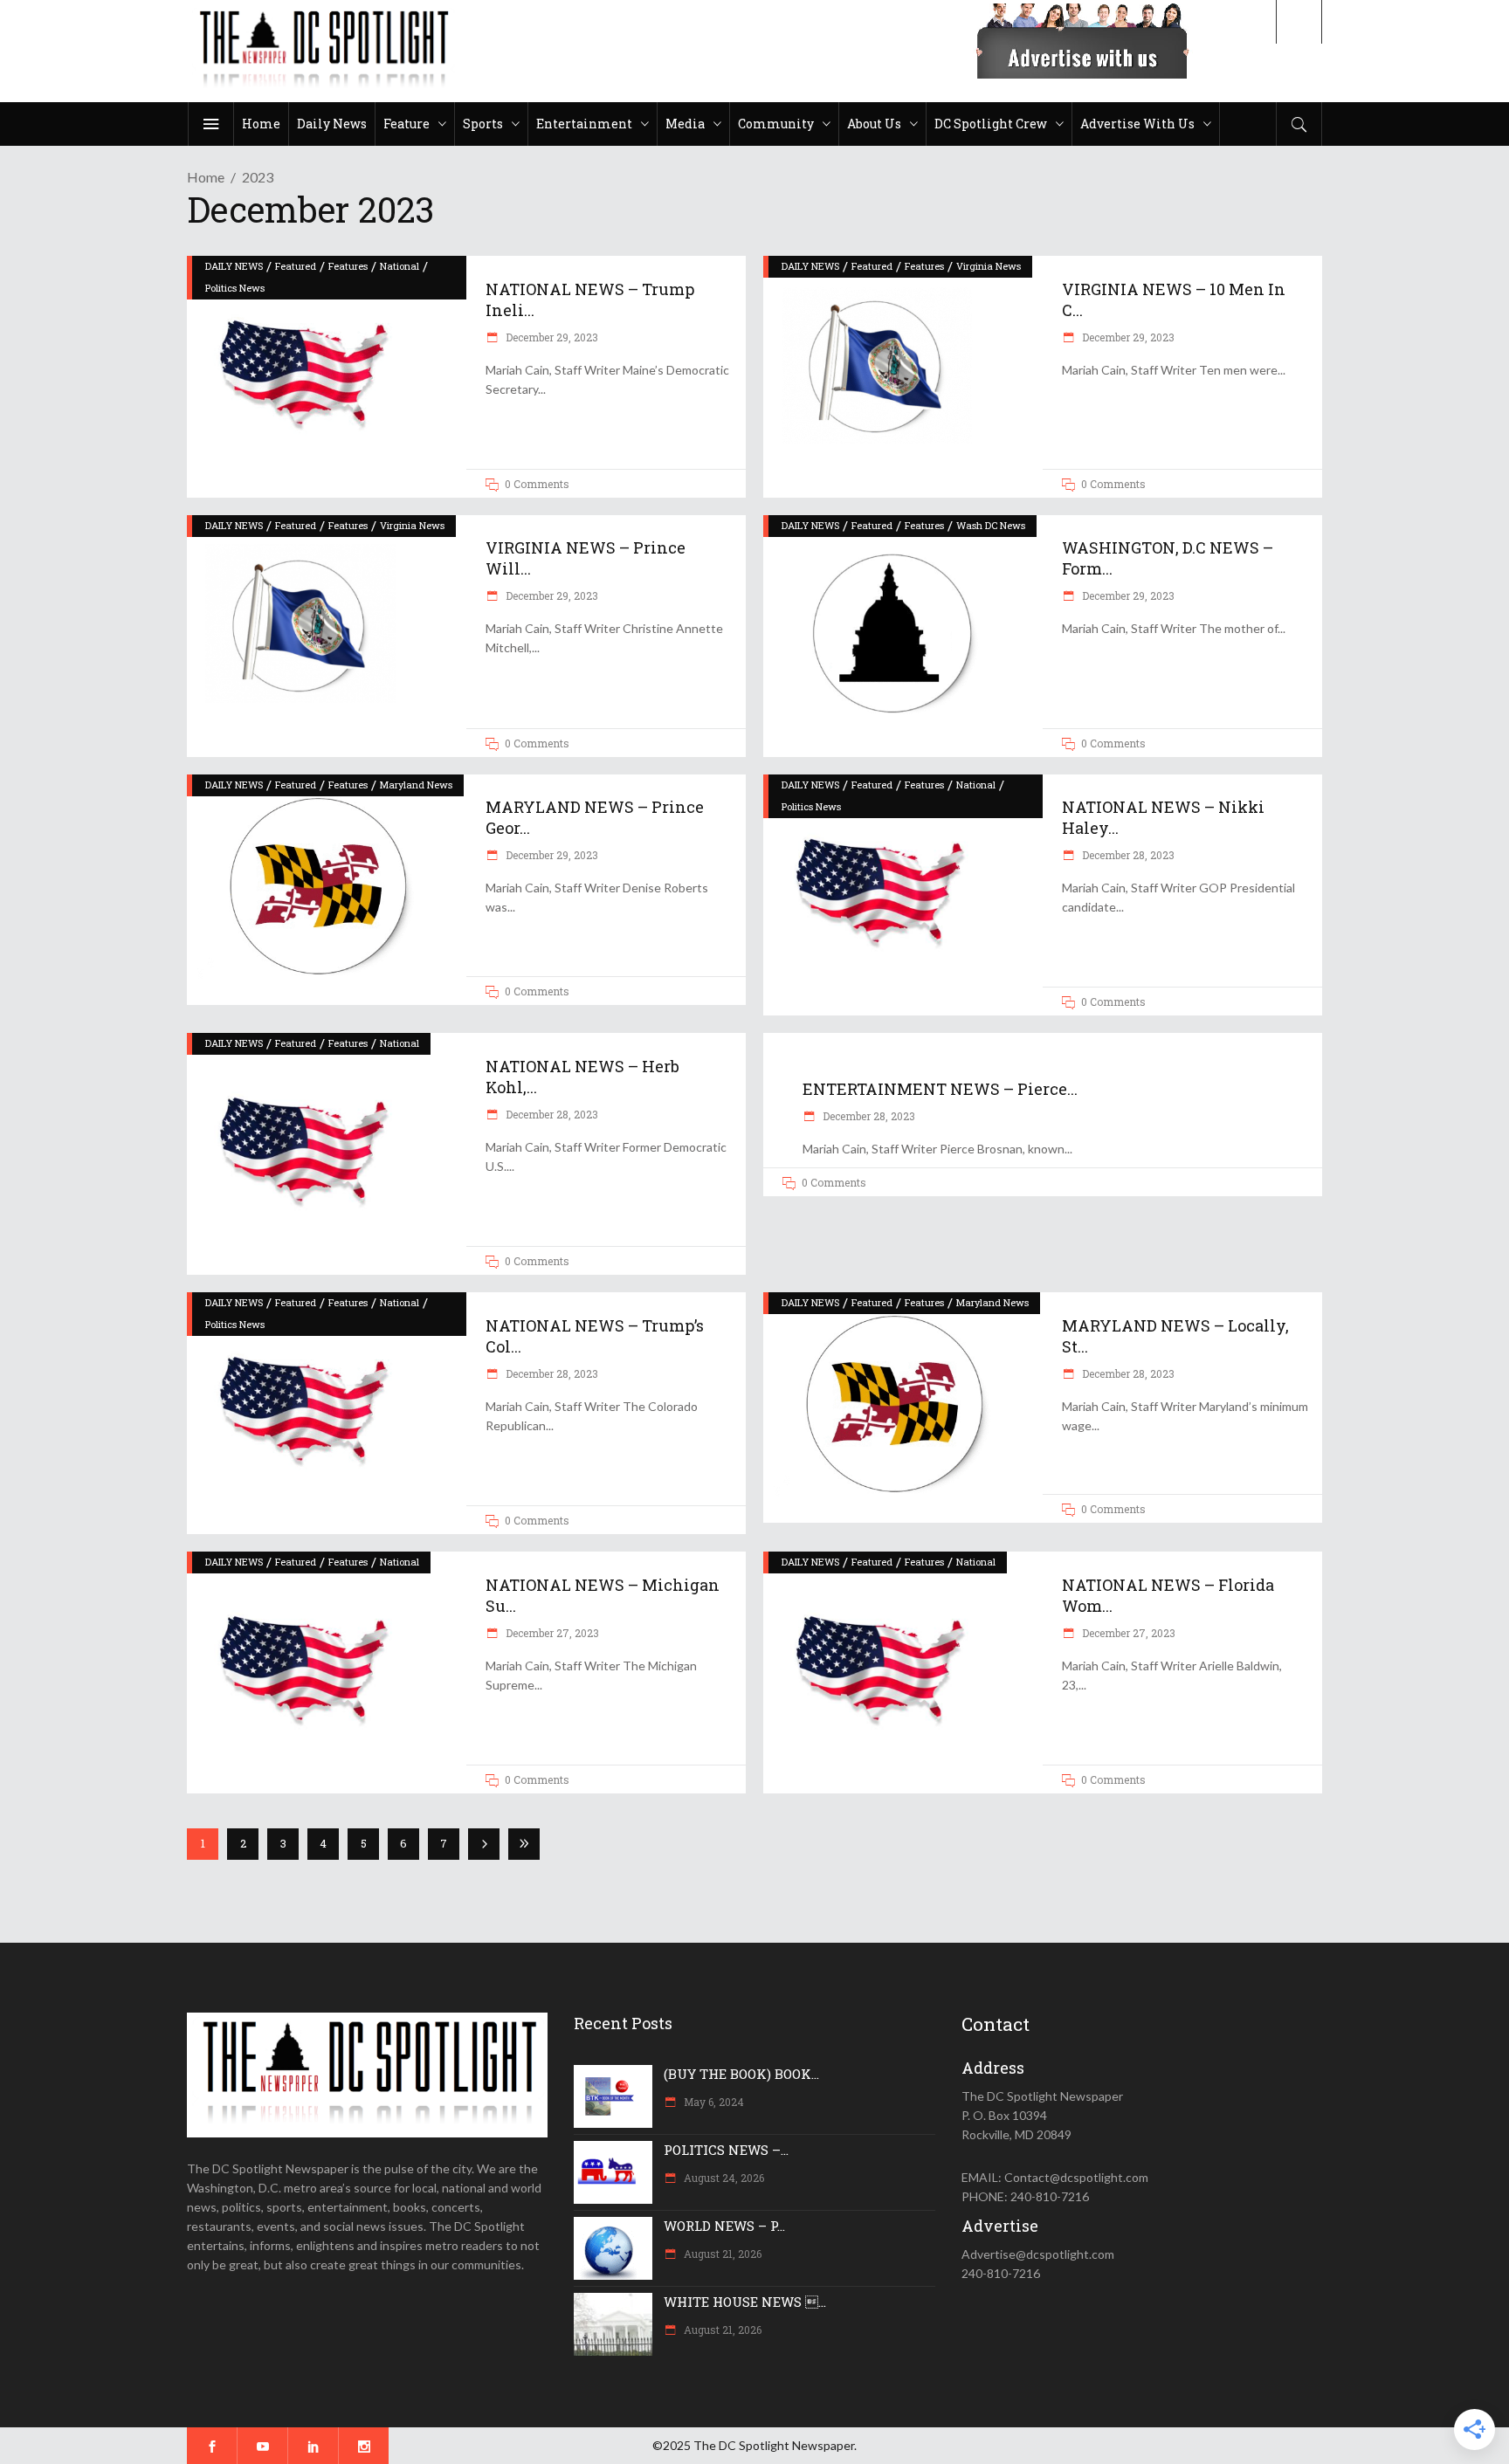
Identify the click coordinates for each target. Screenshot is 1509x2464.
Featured (296, 266)
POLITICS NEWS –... (726, 2150)
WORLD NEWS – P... (724, 2226)
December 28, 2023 (1127, 855)
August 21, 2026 (721, 2254)
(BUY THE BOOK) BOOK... (741, 2074)
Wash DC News (991, 525)
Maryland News (416, 785)
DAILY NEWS (234, 266)
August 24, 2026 (723, 2178)
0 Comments (537, 484)
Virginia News (989, 266)
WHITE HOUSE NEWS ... (745, 2302)
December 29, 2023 (551, 337)
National (400, 266)
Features (348, 266)
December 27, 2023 (551, 1633)
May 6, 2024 (713, 2102)
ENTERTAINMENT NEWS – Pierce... (940, 1089)
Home (206, 177)
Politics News (235, 288)
